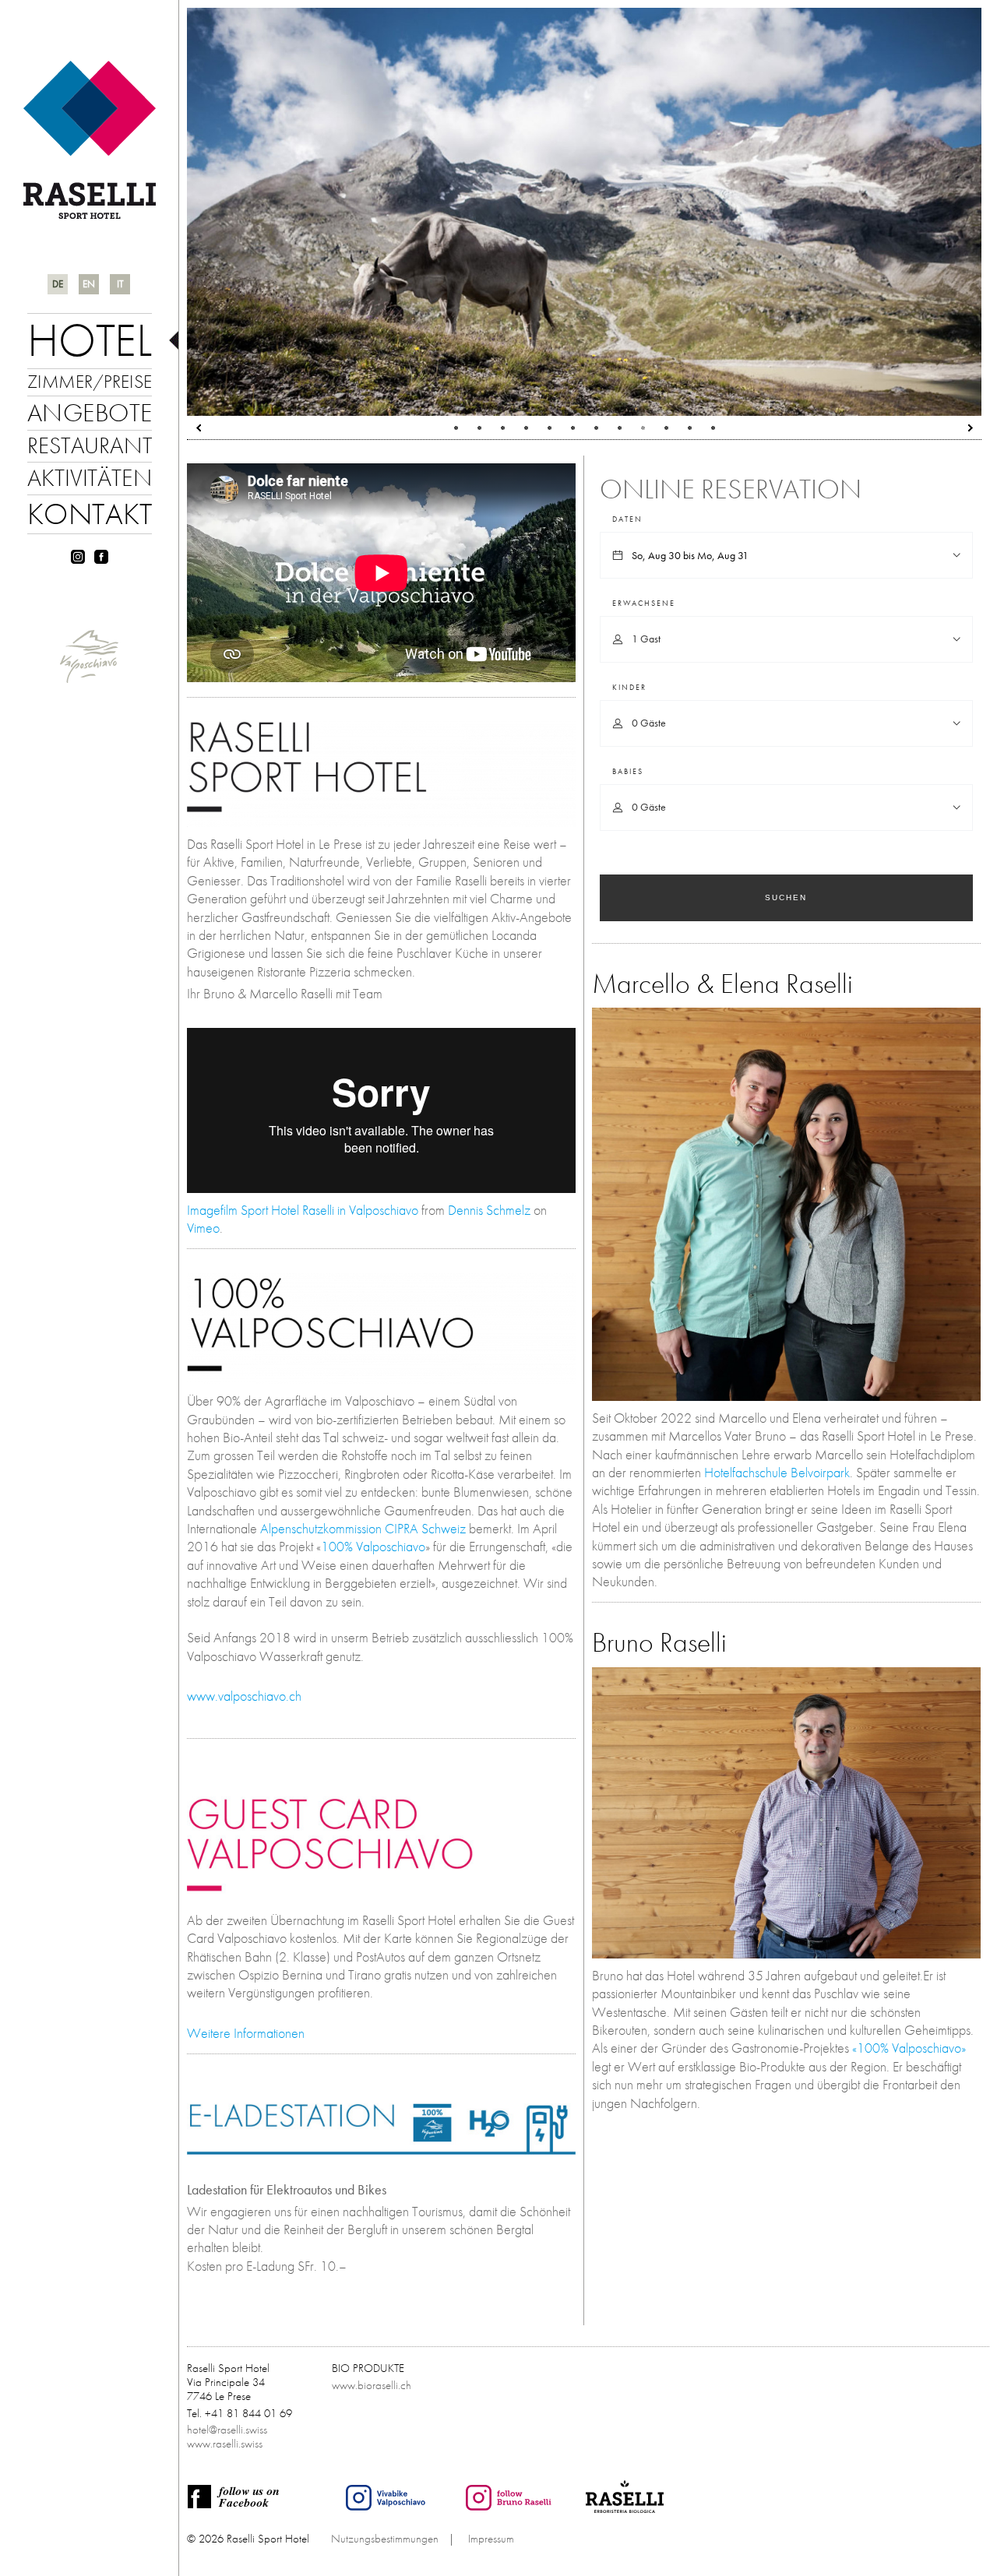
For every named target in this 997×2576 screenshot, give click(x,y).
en (89, 284)
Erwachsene (644, 603)
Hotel (90, 340)
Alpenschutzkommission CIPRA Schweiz (363, 1528)
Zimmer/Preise (90, 381)
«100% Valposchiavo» (909, 2048)
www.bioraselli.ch (372, 2385)
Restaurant (90, 445)
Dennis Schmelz (489, 1210)
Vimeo (203, 1228)
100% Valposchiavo (373, 1546)
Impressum (491, 2539)
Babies (628, 771)
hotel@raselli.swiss (227, 2430)
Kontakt (90, 514)
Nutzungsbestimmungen (385, 2539)
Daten (627, 519)
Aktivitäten (90, 477)
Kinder (629, 687)
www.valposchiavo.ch (244, 1696)
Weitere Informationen (246, 2033)
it (120, 284)
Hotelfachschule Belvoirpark (777, 1472)
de (58, 284)
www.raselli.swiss (225, 2444)
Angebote (90, 412)
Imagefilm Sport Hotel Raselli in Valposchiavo (303, 1210)
